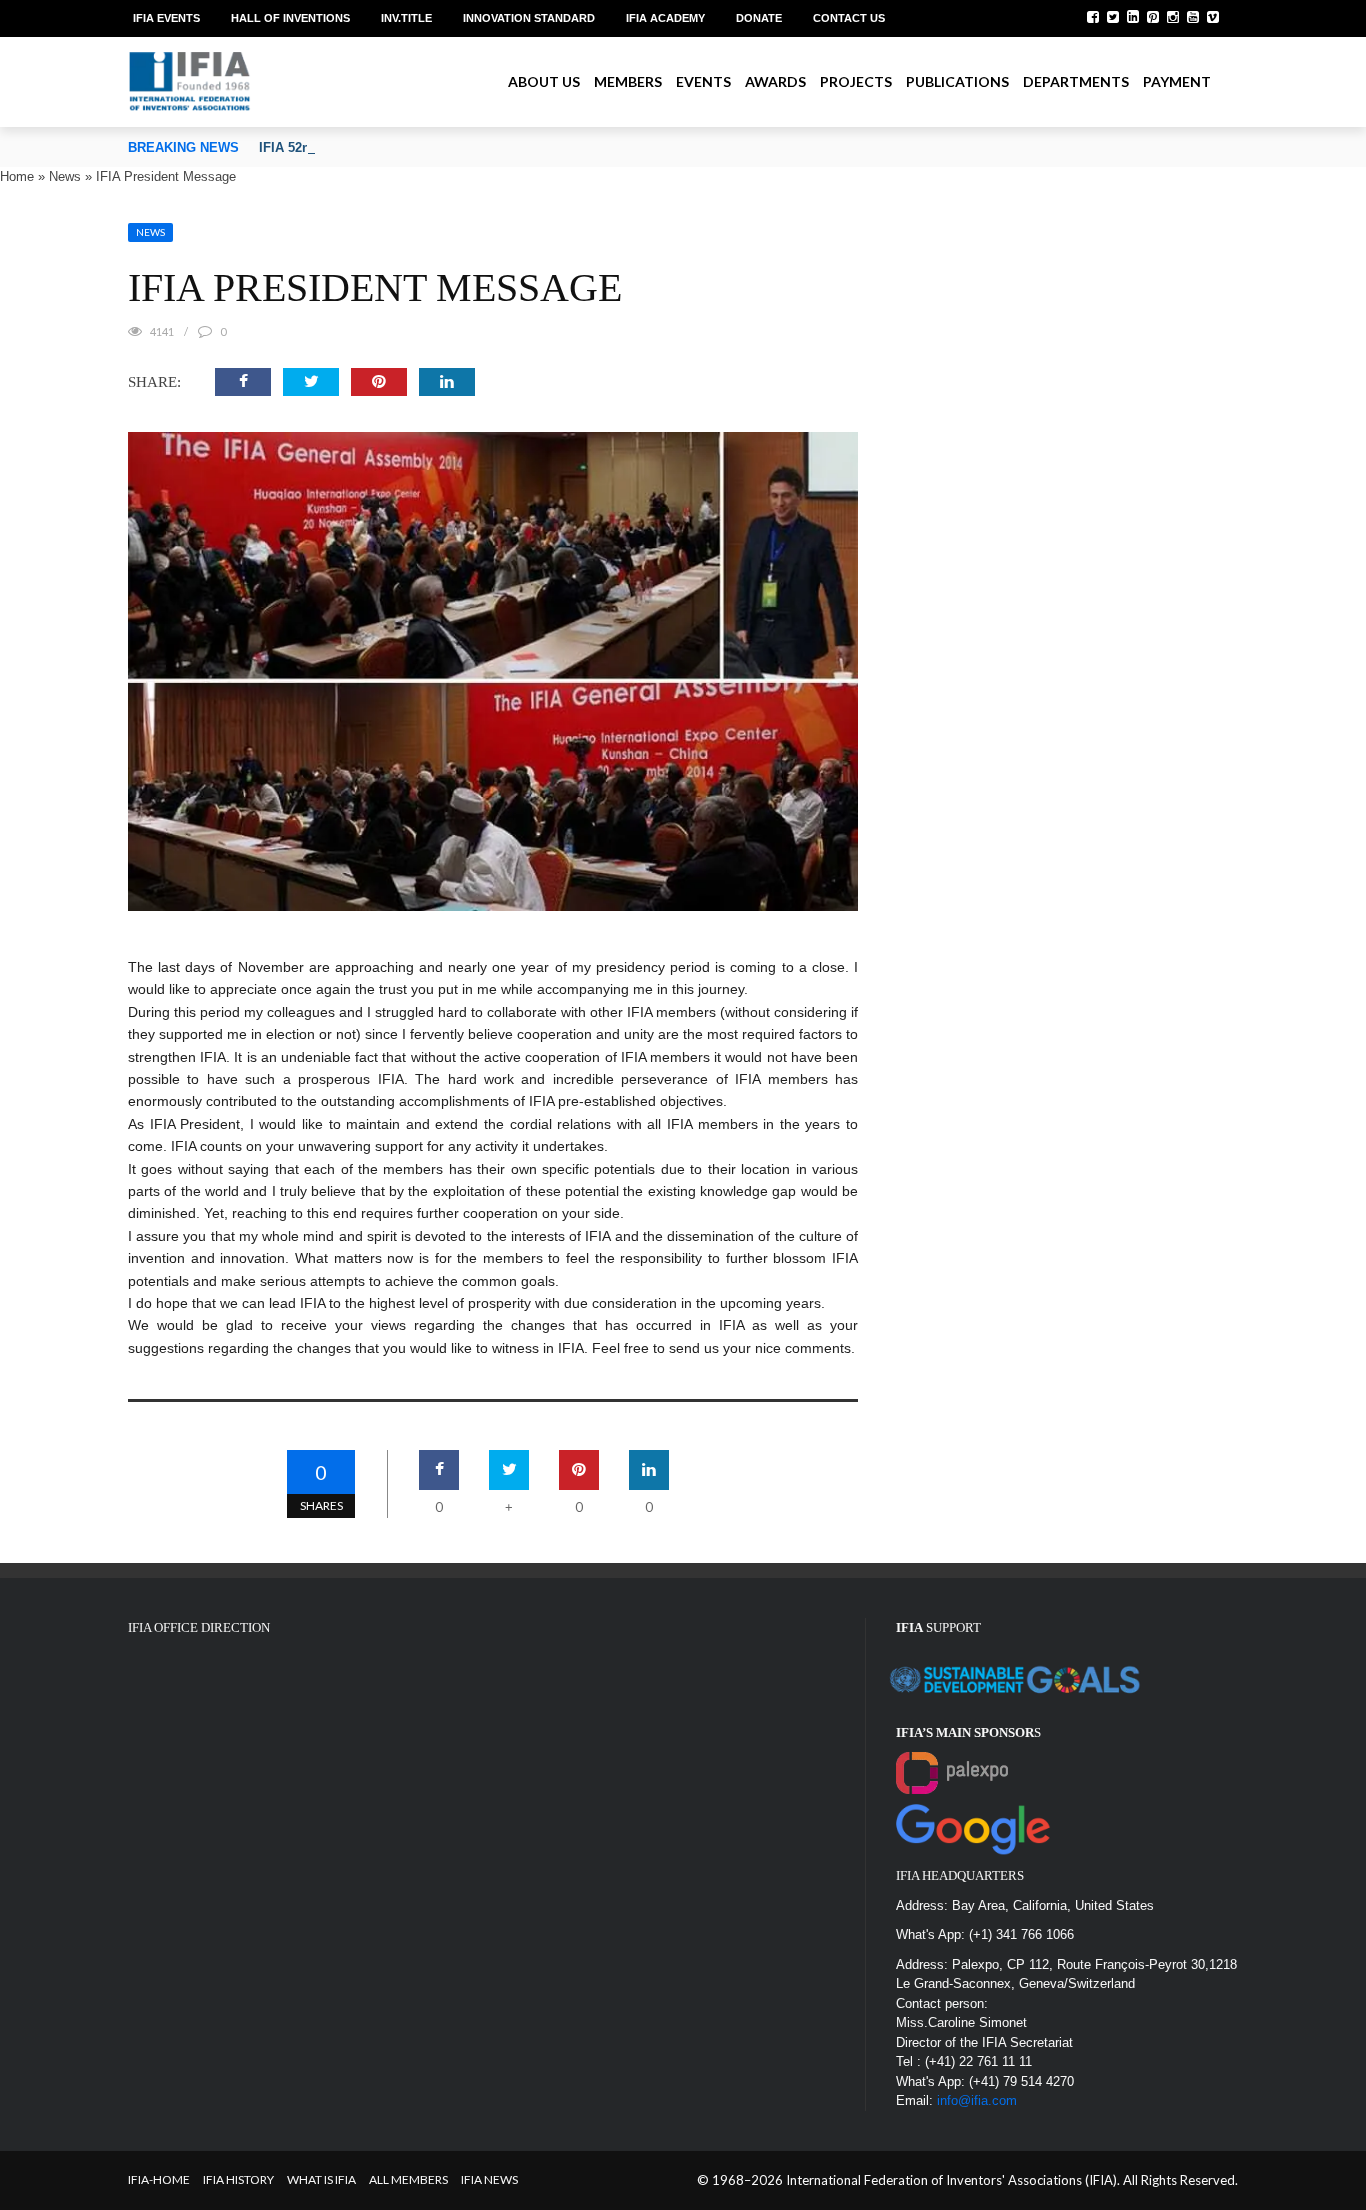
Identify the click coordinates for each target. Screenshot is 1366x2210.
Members (628, 81)
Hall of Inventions (290, 18)
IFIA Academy (665, 18)
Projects (856, 81)
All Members (408, 2179)
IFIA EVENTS (166, 18)
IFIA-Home (159, 2179)
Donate (759, 18)
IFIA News (489, 2179)
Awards (775, 81)
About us (544, 81)
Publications (957, 81)
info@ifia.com (977, 2100)
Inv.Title (406, 18)
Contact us (849, 18)
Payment (1177, 81)
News (65, 176)
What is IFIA (321, 2179)
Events (703, 81)
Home (17, 176)
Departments (1076, 81)
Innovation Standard (529, 18)
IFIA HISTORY (238, 2179)
